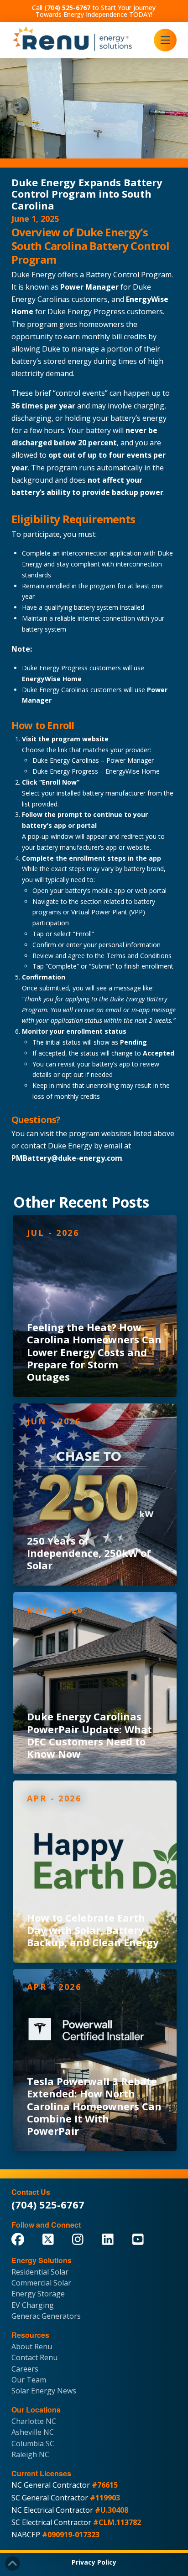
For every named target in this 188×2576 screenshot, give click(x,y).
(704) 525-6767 (48, 2204)
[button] (165, 40)
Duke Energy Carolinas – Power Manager (93, 760)
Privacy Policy (94, 2562)
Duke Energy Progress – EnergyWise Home (96, 771)
